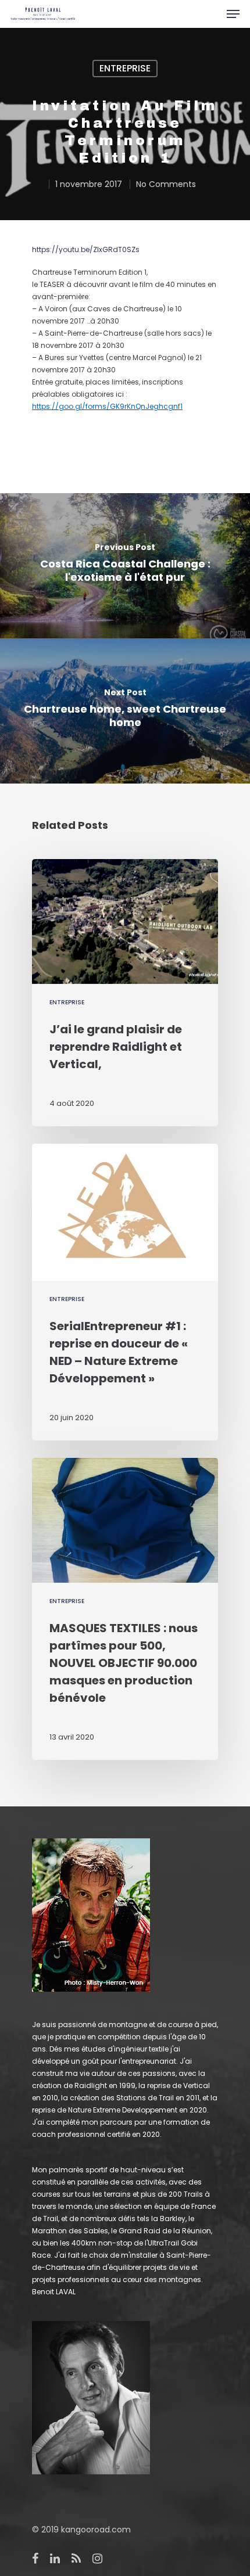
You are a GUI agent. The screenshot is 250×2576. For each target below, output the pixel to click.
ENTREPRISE (125, 68)
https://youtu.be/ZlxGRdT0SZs (86, 249)
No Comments (166, 184)
